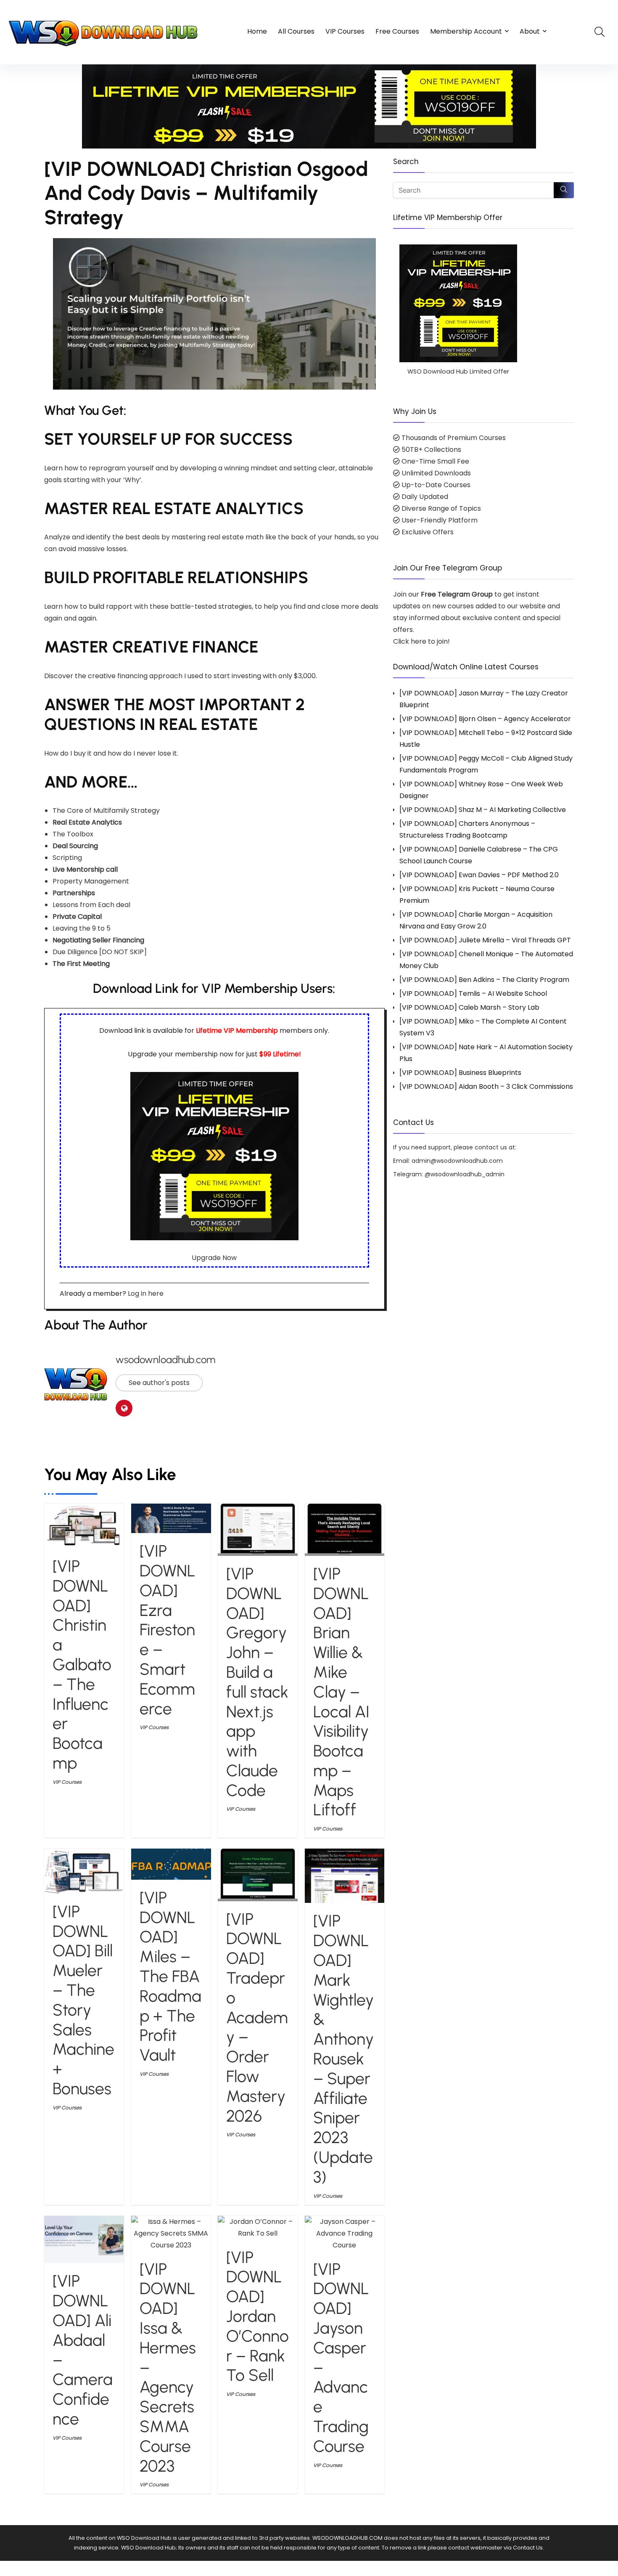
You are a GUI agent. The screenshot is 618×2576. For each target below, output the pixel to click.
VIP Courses (345, 31)
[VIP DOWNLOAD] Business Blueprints (460, 1073)
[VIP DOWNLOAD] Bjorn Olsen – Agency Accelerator (485, 719)
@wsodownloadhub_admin (465, 1174)
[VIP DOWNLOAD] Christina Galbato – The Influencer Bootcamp (82, 1665)
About (530, 31)
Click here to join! (421, 641)
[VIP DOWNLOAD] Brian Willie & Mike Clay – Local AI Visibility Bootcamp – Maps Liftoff (341, 1692)
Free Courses (397, 31)
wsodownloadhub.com (165, 1360)
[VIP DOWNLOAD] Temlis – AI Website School (473, 994)
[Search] (564, 190)
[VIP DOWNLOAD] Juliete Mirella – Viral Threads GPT (485, 940)
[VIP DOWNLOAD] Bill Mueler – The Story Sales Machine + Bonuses (83, 2000)
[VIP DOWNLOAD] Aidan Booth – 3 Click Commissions (486, 1086)
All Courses (296, 31)
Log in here (146, 1293)
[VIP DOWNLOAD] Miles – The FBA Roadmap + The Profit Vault (170, 1976)
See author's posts (159, 1383)
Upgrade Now (214, 1258)
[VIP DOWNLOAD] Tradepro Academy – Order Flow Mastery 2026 (257, 2018)
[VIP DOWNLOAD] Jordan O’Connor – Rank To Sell (257, 2316)
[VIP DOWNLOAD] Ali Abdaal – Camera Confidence (83, 2350)
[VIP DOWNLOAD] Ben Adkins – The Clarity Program (484, 980)
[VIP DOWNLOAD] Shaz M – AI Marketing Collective (483, 810)
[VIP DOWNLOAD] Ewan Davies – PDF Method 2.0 (479, 875)
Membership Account (466, 31)
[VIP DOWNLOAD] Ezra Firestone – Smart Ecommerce (168, 1630)
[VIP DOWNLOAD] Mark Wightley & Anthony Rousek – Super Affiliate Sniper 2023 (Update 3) (343, 2049)
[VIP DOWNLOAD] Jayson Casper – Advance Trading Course (341, 2358)
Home (257, 31)
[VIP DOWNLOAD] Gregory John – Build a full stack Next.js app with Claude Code (257, 1682)
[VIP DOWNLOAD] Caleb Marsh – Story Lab (469, 1007)
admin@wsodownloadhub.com (457, 1161)
